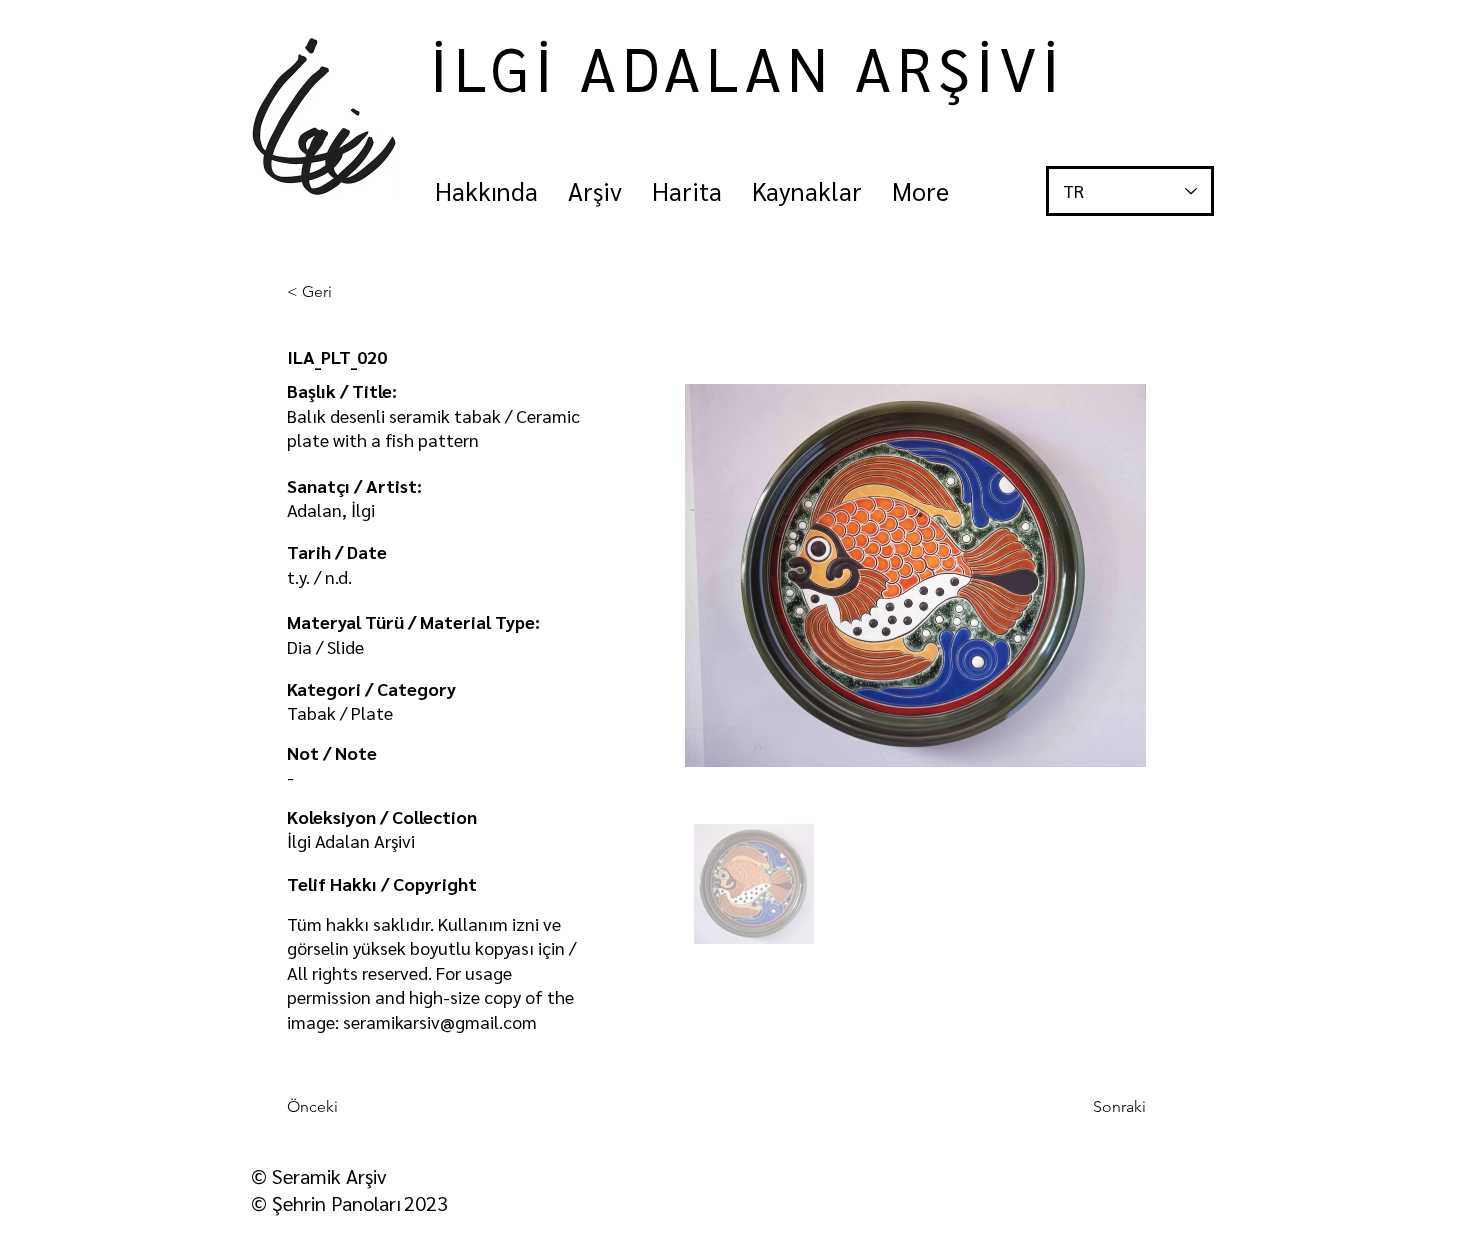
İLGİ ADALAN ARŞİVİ (748, 67)
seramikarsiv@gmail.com (440, 1021)
